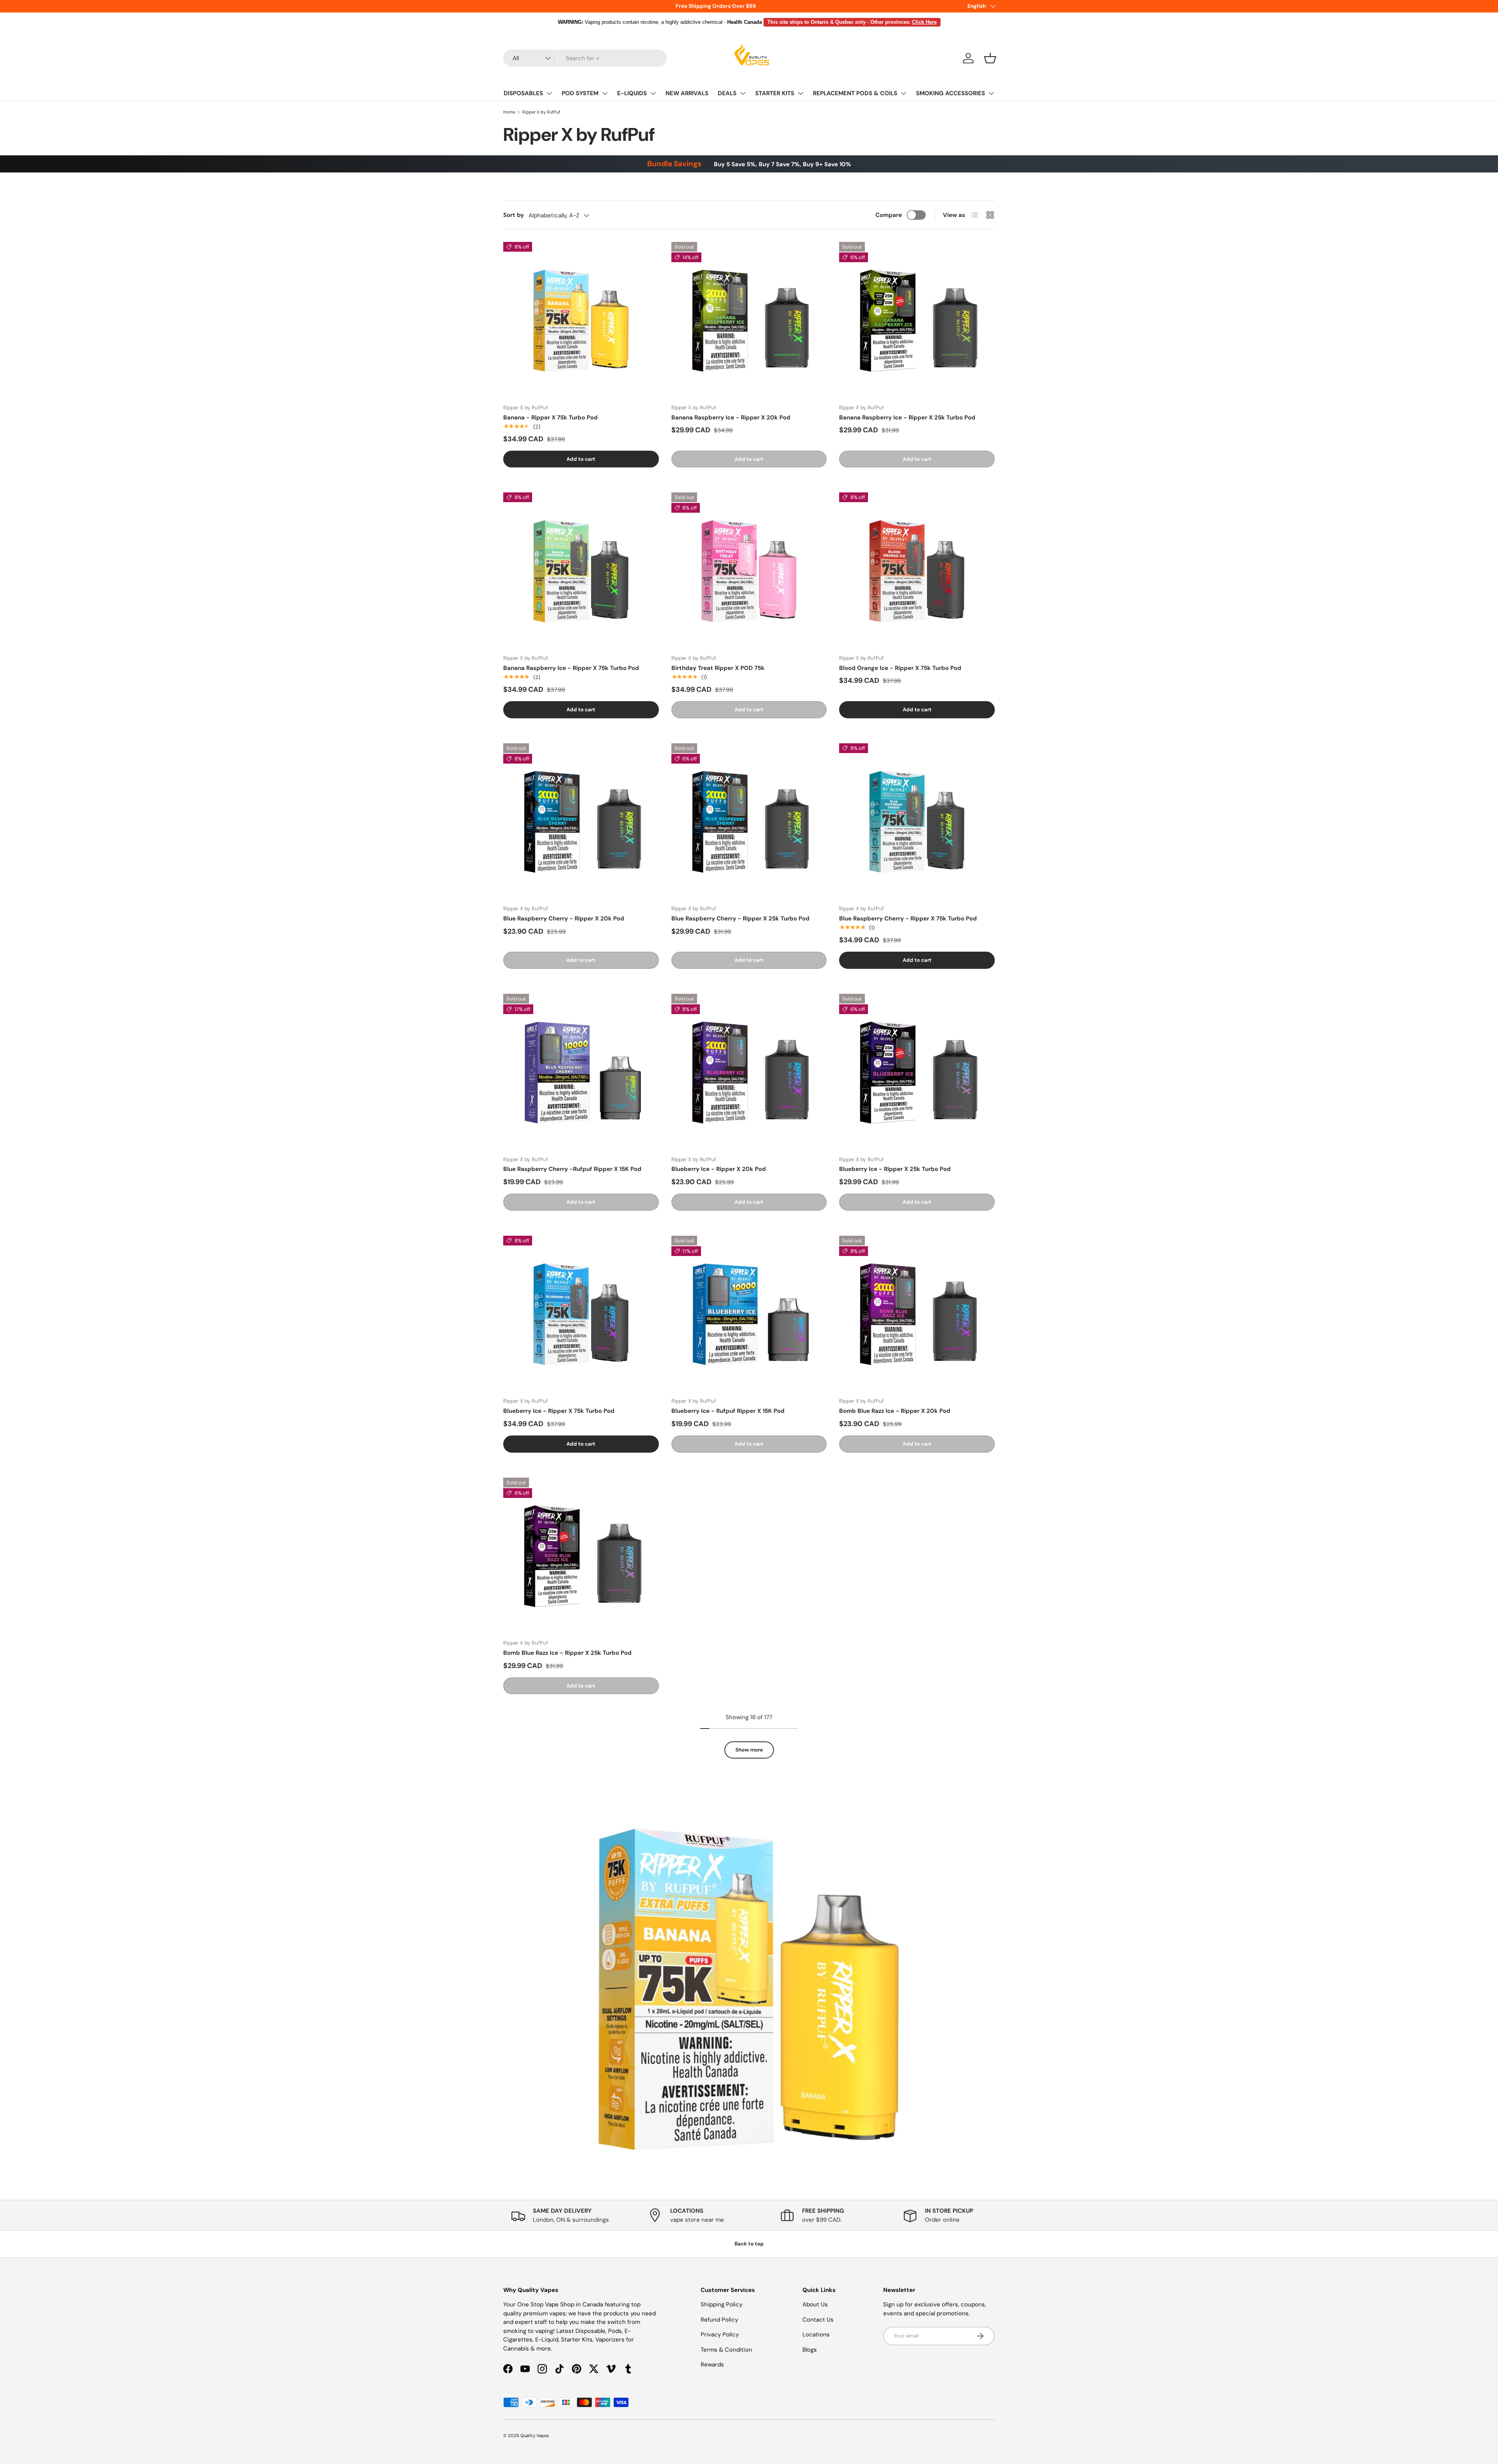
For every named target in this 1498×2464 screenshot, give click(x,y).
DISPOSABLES (523, 93)
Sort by (514, 215)
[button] (990, 58)
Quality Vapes (535, 2436)
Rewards (712, 2365)
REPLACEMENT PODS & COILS (855, 93)
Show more (749, 1750)
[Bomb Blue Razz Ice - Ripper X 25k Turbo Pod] (581, 1555)
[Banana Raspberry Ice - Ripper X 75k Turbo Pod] (581, 570)
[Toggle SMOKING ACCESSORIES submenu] (991, 93)
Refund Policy (719, 2320)
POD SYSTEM (580, 93)
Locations (816, 2334)
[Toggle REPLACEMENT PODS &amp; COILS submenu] (903, 93)
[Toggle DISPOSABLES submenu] (549, 93)
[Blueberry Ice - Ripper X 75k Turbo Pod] (581, 1314)
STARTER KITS (775, 93)
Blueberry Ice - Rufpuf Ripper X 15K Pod (728, 1411)
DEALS (727, 93)
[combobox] (585, 58)
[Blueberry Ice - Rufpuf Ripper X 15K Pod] (749, 1314)
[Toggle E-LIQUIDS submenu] (653, 93)
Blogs (810, 2350)
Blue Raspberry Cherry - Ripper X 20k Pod (564, 918)
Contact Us (818, 2320)
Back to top (749, 2244)
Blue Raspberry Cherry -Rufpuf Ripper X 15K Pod (572, 1169)
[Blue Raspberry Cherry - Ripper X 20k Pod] (581, 821)
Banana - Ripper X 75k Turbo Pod (550, 417)
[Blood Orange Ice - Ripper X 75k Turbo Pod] (917, 570)
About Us (815, 2304)
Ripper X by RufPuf (541, 112)
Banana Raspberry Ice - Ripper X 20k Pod (731, 417)
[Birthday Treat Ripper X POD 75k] (749, 570)
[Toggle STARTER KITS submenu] (800, 93)
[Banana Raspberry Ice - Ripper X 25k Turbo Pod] (917, 320)
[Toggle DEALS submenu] (743, 93)
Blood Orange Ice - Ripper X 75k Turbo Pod (900, 668)
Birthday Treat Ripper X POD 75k (718, 668)
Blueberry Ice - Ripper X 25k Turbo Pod (895, 1169)
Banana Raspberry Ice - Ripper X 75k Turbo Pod (571, 668)
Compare (889, 215)
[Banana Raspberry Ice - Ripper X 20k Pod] (749, 320)
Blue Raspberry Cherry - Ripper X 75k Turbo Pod (908, 918)
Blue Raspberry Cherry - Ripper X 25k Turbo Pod (740, 918)
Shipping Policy (721, 2304)
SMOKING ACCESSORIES (950, 93)
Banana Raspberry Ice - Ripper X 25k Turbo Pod (907, 417)
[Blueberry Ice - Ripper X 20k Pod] (749, 1072)
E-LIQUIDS (632, 93)
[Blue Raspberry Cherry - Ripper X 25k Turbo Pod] (749, 821)
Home (509, 112)
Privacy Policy (720, 2334)
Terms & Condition (726, 2350)
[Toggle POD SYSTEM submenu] (605, 93)
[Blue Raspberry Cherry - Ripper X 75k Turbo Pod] (917, 821)
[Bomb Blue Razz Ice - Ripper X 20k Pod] (917, 1314)
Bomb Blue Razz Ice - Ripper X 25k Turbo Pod (567, 1653)
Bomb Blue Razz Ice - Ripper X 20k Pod (895, 1411)
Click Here (924, 22)
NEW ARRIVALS (687, 93)
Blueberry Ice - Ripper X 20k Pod (719, 1169)
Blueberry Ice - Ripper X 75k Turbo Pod (559, 1411)
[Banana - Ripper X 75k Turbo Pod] (581, 320)
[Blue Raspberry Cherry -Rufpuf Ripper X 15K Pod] (581, 1072)
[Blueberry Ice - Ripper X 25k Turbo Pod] (917, 1072)
